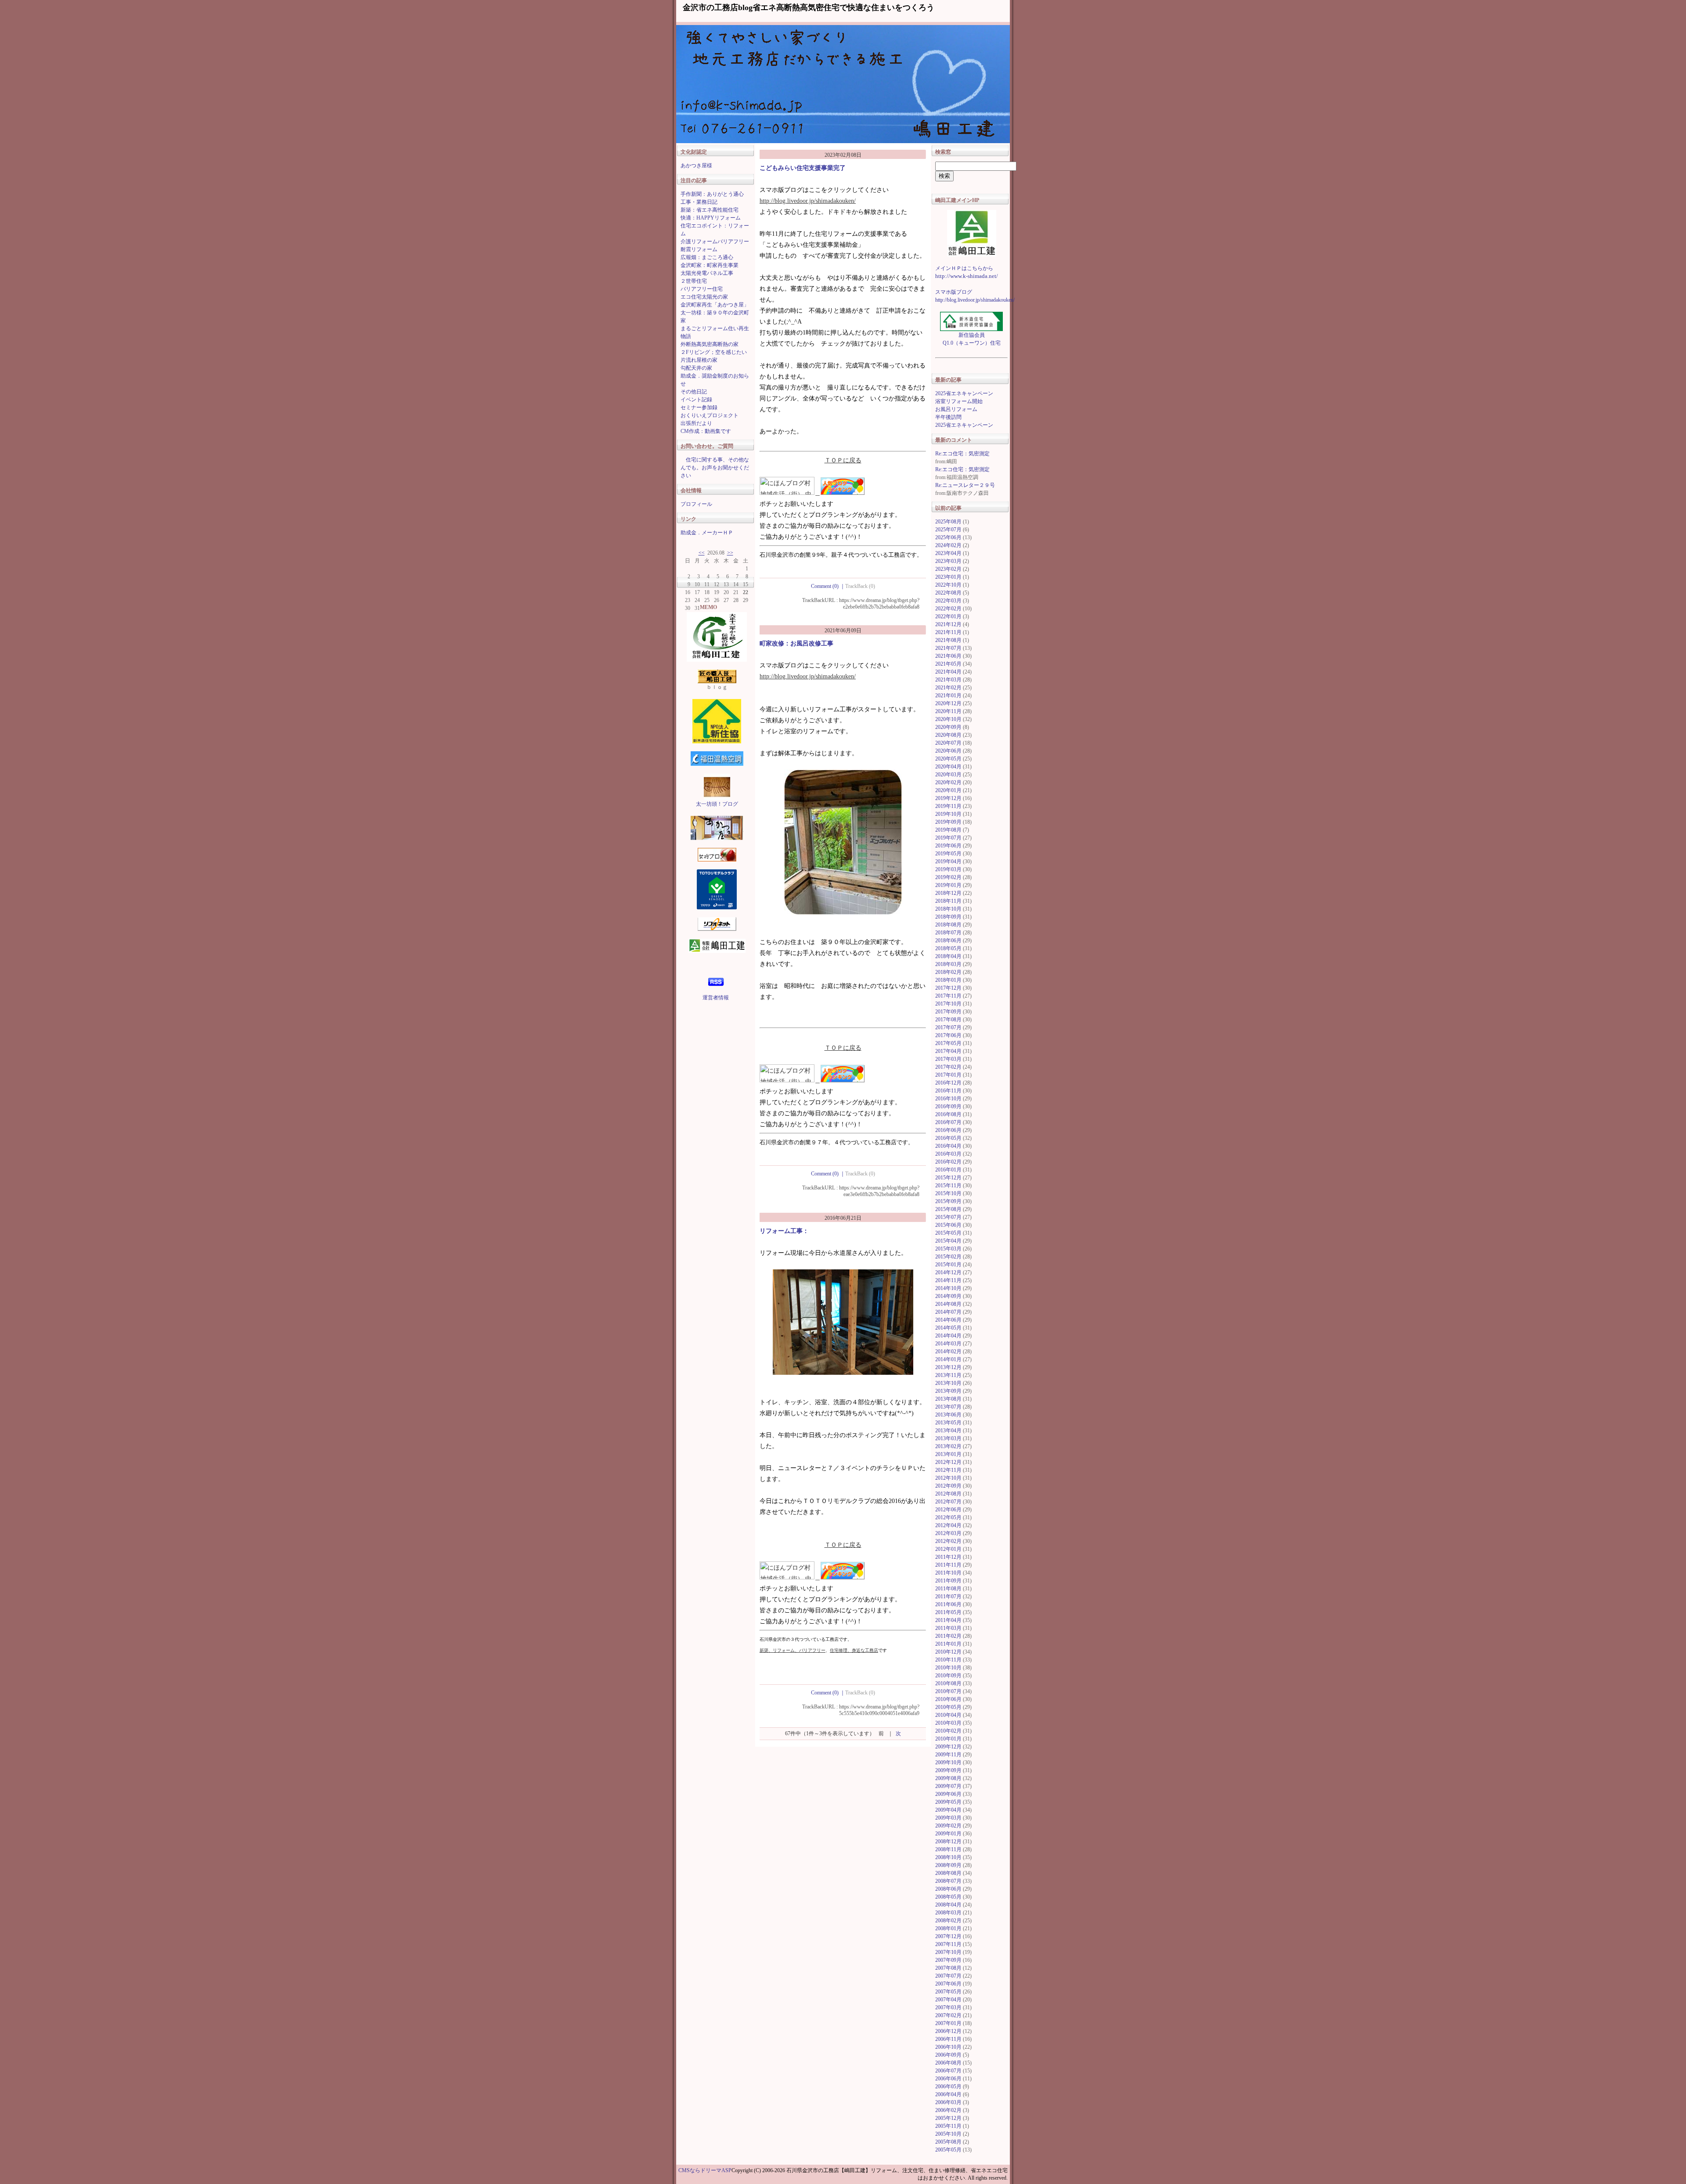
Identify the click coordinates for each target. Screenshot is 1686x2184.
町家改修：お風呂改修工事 (796, 643)
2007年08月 (948, 1968)
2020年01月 (948, 790)
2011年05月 (948, 1612)
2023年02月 (948, 569)
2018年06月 (948, 941)
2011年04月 (948, 1620)
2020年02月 (948, 782)
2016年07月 (948, 1122)
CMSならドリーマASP (705, 2170)
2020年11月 (948, 711)
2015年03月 (948, 1249)
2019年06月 (948, 846)
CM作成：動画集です (706, 431)
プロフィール (696, 504)
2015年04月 (948, 1241)
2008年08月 (948, 1873)
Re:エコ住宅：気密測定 (962, 454)
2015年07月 (948, 1217)
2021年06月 (948, 656)
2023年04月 (948, 553)
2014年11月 (948, 1280)
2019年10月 (948, 814)
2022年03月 (948, 601)
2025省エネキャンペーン (964, 393)
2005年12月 (948, 2118)
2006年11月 (948, 2039)
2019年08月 (948, 830)
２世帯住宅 (694, 281)
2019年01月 (948, 885)
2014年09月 (948, 1296)
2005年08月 (948, 2142)
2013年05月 (948, 1423)
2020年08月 (948, 735)
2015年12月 (948, 1178)
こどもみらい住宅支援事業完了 (803, 168)
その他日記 (694, 392)
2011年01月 (948, 1644)
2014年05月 (948, 1328)
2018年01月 (948, 980)
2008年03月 (948, 1913)
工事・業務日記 (699, 202)
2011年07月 (948, 1597)
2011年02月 (948, 1636)
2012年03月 (948, 1533)
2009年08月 (948, 1778)
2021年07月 (948, 648)
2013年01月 (948, 1454)
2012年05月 (948, 1517)
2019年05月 (948, 854)
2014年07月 (948, 1312)
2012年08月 (948, 1494)
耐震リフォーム (699, 249)
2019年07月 (948, 838)
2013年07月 (948, 1407)
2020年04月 (948, 767)
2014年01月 (948, 1359)
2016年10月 (948, 1099)
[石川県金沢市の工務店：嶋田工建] (971, 233)
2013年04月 (948, 1431)
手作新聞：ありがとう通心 (712, 194)
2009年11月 (948, 1755)
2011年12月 (948, 1557)
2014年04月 (948, 1336)
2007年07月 (948, 1976)
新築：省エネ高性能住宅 (710, 210)
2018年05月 (948, 948)
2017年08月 (948, 1020)
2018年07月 (948, 933)
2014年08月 (948, 1304)
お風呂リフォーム (956, 409)
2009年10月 (948, 1762)
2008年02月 (948, 1921)
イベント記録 (696, 400)
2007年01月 (948, 2023)
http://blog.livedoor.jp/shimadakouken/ (808, 201)
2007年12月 (948, 1936)
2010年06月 (948, 1699)
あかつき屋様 (696, 166)
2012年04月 (948, 1525)
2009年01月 (948, 1834)
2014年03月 (948, 1344)
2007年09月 (948, 1960)
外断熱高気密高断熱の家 (710, 344)
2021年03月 (948, 680)
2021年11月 (948, 632)
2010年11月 (948, 1660)
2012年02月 (948, 1541)
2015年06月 (948, 1225)
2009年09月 (948, 1770)
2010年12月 (948, 1652)
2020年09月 (948, 727)
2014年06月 (948, 1320)
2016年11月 (948, 1091)
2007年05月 (948, 1992)
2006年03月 (948, 2102)
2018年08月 (948, 925)
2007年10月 (948, 1952)
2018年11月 (948, 901)
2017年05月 (948, 1043)
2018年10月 (948, 909)
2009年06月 (948, 1794)
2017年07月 (948, 1027)
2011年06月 (948, 1604)
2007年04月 (948, 2000)
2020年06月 (948, 751)
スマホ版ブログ (954, 292)
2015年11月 (948, 1186)
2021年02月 (948, 688)
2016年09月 (948, 1106)
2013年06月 (948, 1415)
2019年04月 (948, 861)
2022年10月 (948, 585)
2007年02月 (948, 2015)
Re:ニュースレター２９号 (965, 485)
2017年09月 (948, 1012)
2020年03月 (948, 775)
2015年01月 (948, 1265)
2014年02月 (948, 1351)
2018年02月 (948, 972)
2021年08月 (948, 640)
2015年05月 (948, 1233)
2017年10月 (948, 1004)
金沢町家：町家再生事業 (710, 265)
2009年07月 (948, 1786)
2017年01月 (948, 1075)
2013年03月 (948, 1438)
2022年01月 (948, 616)
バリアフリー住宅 (702, 289)
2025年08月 (948, 522)
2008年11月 (948, 1849)
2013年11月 (948, 1375)
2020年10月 (948, 719)
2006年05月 (948, 2087)
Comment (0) (828, 586)
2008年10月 (948, 1857)
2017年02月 (948, 1067)
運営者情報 (716, 998)
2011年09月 (948, 1581)
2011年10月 (948, 1573)
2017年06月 (948, 1035)
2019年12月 (948, 798)
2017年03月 (948, 1059)
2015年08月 (948, 1209)
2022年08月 (948, 593)
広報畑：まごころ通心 (707, 257)
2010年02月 (948, 1731)
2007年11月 (948, 1944)
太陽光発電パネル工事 (707, 273)
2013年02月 (948, 1446)
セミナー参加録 (699, 407)
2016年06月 (948, 1130)
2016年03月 (948, 1154)
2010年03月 (948, 1723)
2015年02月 (948, 1257)
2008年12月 (948, 1842)
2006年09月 (948, 2055)
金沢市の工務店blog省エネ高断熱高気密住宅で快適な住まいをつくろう (809, 7)
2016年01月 (948, 1170)
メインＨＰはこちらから (964, 268)
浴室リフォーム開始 (959, 401)
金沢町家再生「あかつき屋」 (715, 305)
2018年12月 (948, 893)
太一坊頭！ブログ (717, 804)
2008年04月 (948, 1905)
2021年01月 (948, 696)
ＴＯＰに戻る (843, 460)
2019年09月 (948, 822)
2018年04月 (948, 956)
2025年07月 (948, 530)
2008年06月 (948, 1889)
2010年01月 (948, 1739)
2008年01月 (948, 1928)
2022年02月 (948, 609)
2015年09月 (948, 1201)
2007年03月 (948, 2007)
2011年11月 (948, 1565)
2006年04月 (948, 2094)
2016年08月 (948, 1114)
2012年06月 (948, 1510)
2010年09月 (948, 1676)
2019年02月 (948, 877)
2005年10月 (948, 2134)
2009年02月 (948, 1826)
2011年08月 (948, 1589)
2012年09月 (948, 1486)
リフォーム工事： (784, 1231)
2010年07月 (948, 1691)
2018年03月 (948, 964)
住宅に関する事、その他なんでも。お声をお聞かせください (715, 468)
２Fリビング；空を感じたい (714, 352)
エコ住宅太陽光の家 (704, 297)
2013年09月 (948, 1391)
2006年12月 (948, 2031)
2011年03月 (948, 1628)
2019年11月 (948, 806)
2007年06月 (948, 1984)
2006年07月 (948, 2071)
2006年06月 (948, 2079)
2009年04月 (948, 1810)
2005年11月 (948, 2126)
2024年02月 (948, 545)
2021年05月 (948, 664)
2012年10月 (948, 1478)
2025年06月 (948, 537)
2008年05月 (948, 1897)
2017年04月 (948, 1051)
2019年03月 (948, 869)
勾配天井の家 (696, 368)
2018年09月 (948, 917)
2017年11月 (948, 996)
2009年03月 (948, 1818)
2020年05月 (948, 759)
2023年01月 (948, 577)
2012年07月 (948, 1502)
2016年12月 (948, 1083)
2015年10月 (948, 1193)
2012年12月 (948, 1462)
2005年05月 (948, 2150)
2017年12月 (948, 988)
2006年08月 (948, 2063)
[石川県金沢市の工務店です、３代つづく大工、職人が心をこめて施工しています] (717, 627)
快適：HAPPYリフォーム (711, 218)
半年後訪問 (948, 417)
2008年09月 (948, 1865)
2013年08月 (948, 1399)
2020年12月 (948, 703)
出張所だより (696, 423)
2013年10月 (948, 1383)
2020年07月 (948, 743)
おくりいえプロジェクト (710, 415)
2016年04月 (948, 1146)
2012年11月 (948, 1470)
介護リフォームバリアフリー (715, 241)
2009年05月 (948, 1802)
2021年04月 (948, 672)
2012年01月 (948, 1549)
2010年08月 (948, 1683)
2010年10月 (948, 1668)
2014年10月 (948, 1288)
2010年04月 (948, 1715)
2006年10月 (948, 2047)
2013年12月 (948, 1367)
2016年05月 (948, 1138)
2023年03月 (948, 561)
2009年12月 (948, 1747)
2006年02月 (948, 2110)
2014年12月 (948, 1272)
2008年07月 (948, 1881)
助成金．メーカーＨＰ (707, 533)
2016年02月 (948, 1162)
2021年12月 (948, 624)
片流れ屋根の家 (699, 360)
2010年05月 (948, 1707)
